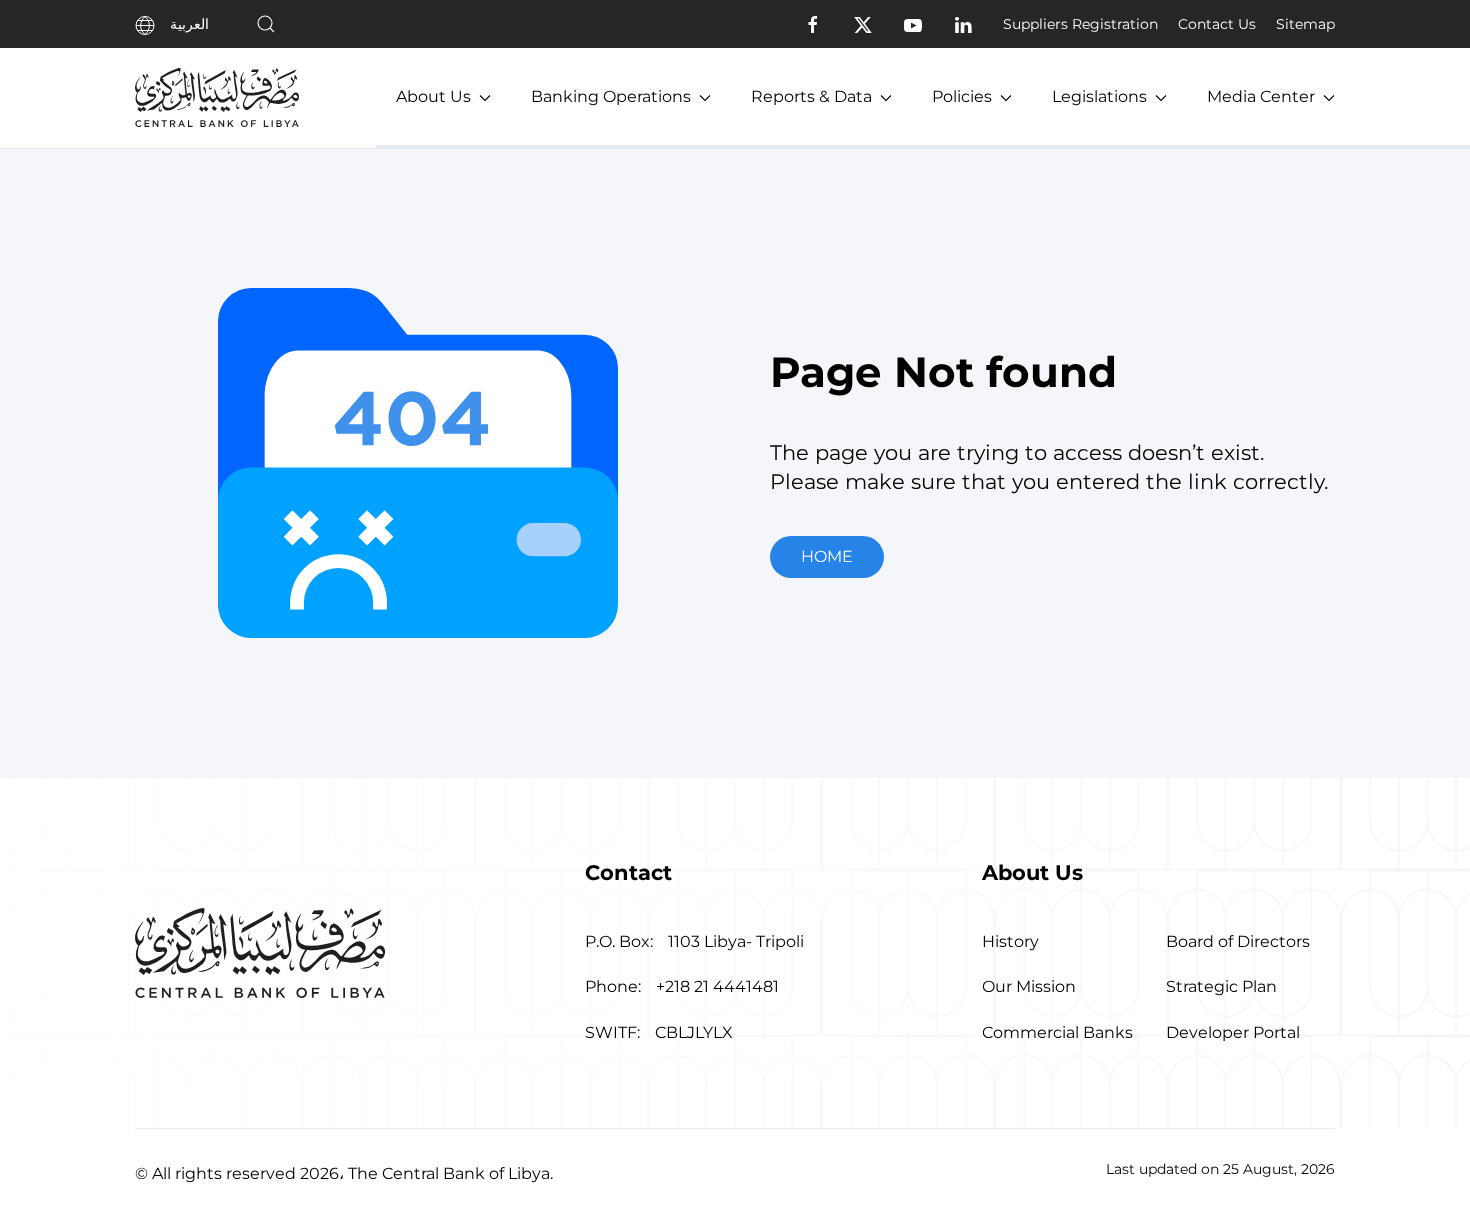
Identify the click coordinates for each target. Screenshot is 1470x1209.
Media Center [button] (1261, 96)
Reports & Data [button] (811, 96)
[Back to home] (217, 98)
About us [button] (433, 96)
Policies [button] (962, 96)
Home (827, 556)
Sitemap (1305, 24)
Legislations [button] (1099, 96)
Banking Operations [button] (611, 96)
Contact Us (1217, 24)
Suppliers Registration (1080, 24)
